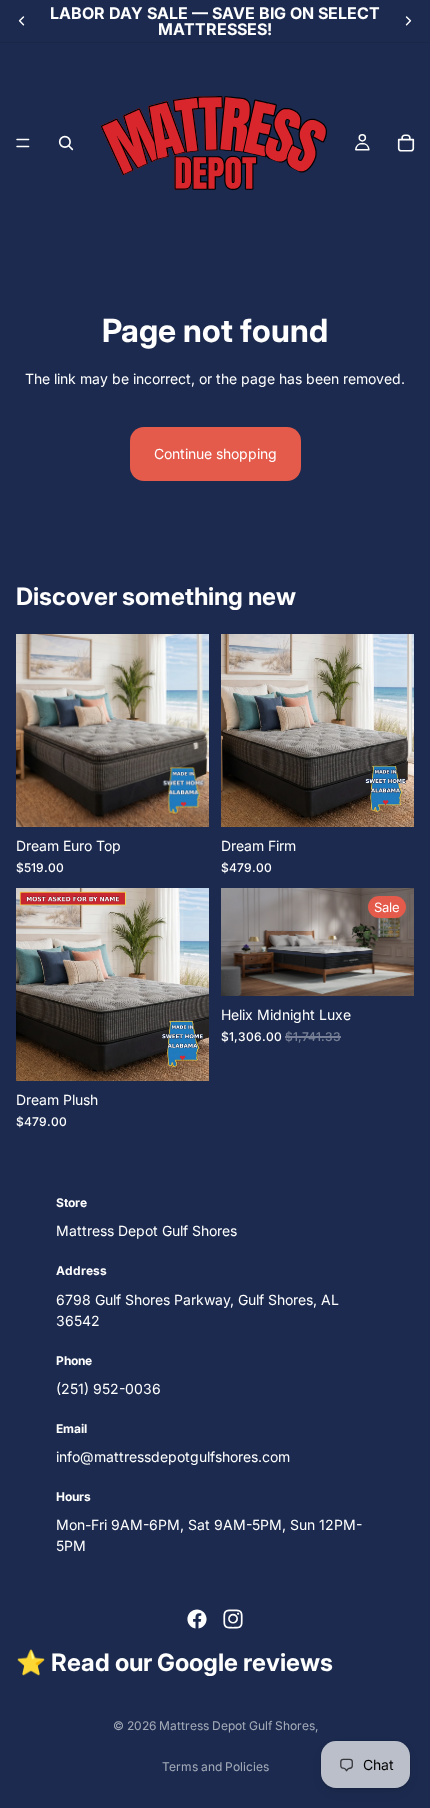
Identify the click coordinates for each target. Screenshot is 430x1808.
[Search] (66, 143)
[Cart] (406, 143)
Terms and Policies (215, 1766)
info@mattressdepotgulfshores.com (173, 1456)
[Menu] (23, 143)
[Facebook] (197, 1619)
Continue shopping (215, 453)
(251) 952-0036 (108, 1388)
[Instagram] (233, 1619)
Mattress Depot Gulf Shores (237, 1725)
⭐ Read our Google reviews (174, 1662)
